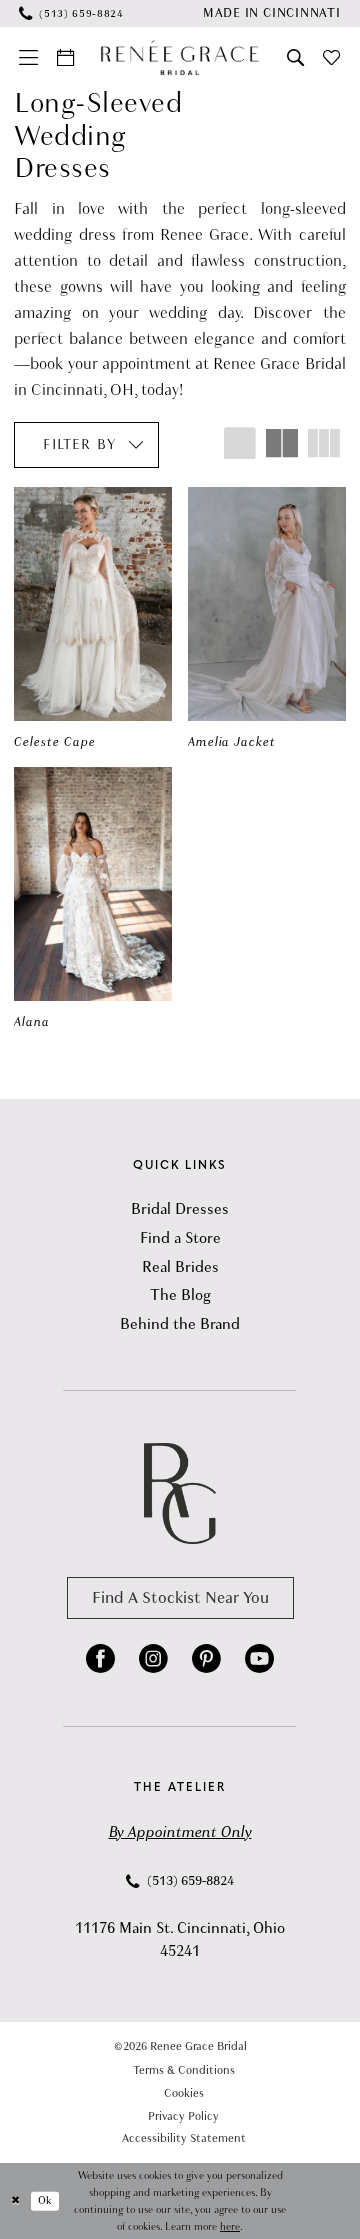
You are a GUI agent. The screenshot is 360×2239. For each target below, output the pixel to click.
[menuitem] (71, 13)
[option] (93, 619)
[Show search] (296, 58)
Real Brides (180, 1267)
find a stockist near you (180, 1597)
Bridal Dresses (180, 1209)
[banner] (180, 57)
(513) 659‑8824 (188, 1880)
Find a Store (180, 1238)
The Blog (180, 1295)
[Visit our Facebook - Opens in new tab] (100, 1659)
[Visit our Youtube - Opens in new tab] (259, 1659)
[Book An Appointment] (66, 58)
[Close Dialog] (15, 2201)
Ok (45, 2200)
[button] (29, 58)
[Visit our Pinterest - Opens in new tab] (206, 1659)
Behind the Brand (180, 1324)
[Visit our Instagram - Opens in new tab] (153, 1659)
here (230, 2226)
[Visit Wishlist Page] (332, 58)
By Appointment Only (180, 1832)
